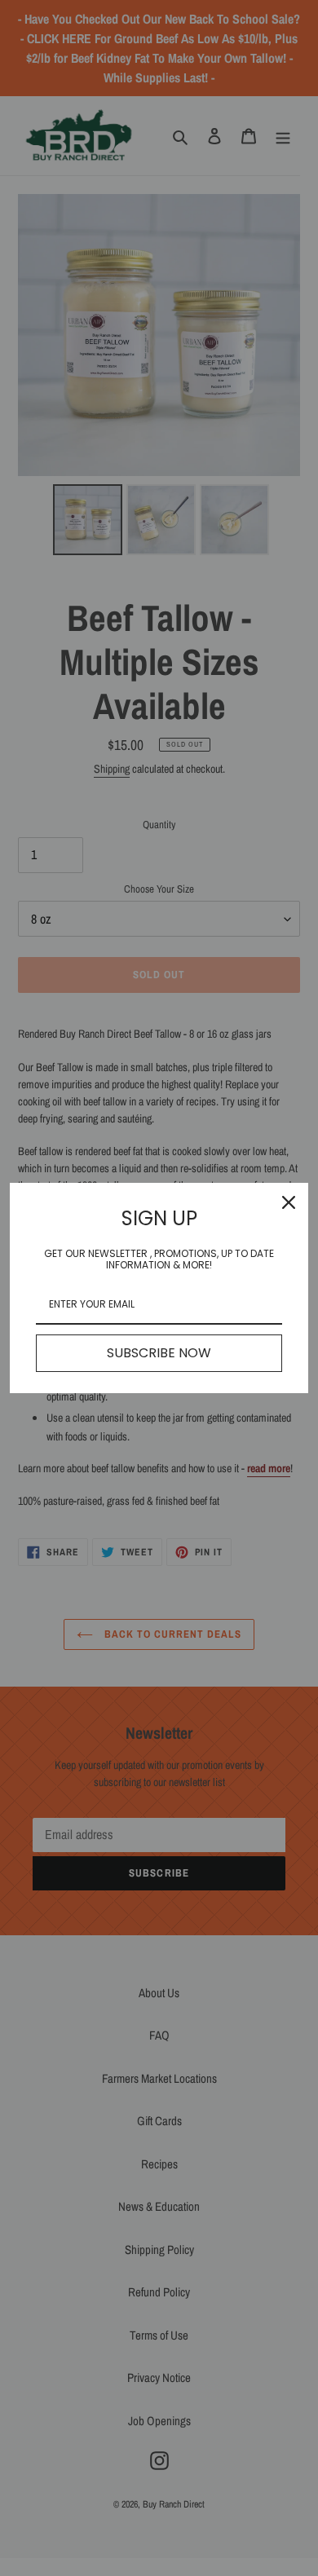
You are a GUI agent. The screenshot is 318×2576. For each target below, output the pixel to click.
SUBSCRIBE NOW (159, 1353)
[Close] (289, 1202)
